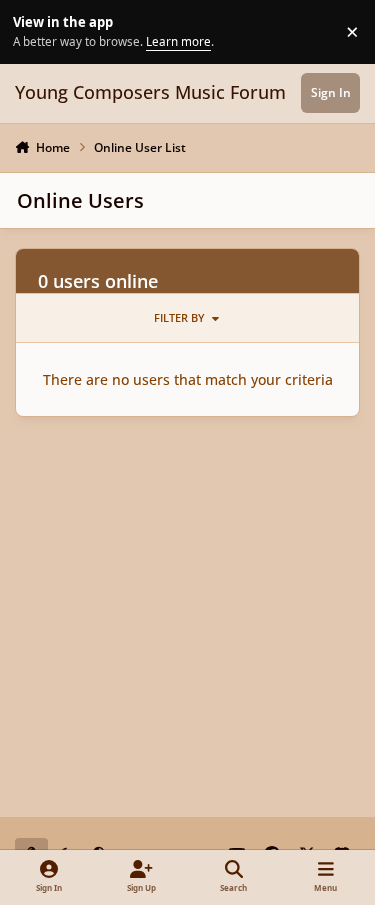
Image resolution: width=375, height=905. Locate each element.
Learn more (34, 31)
